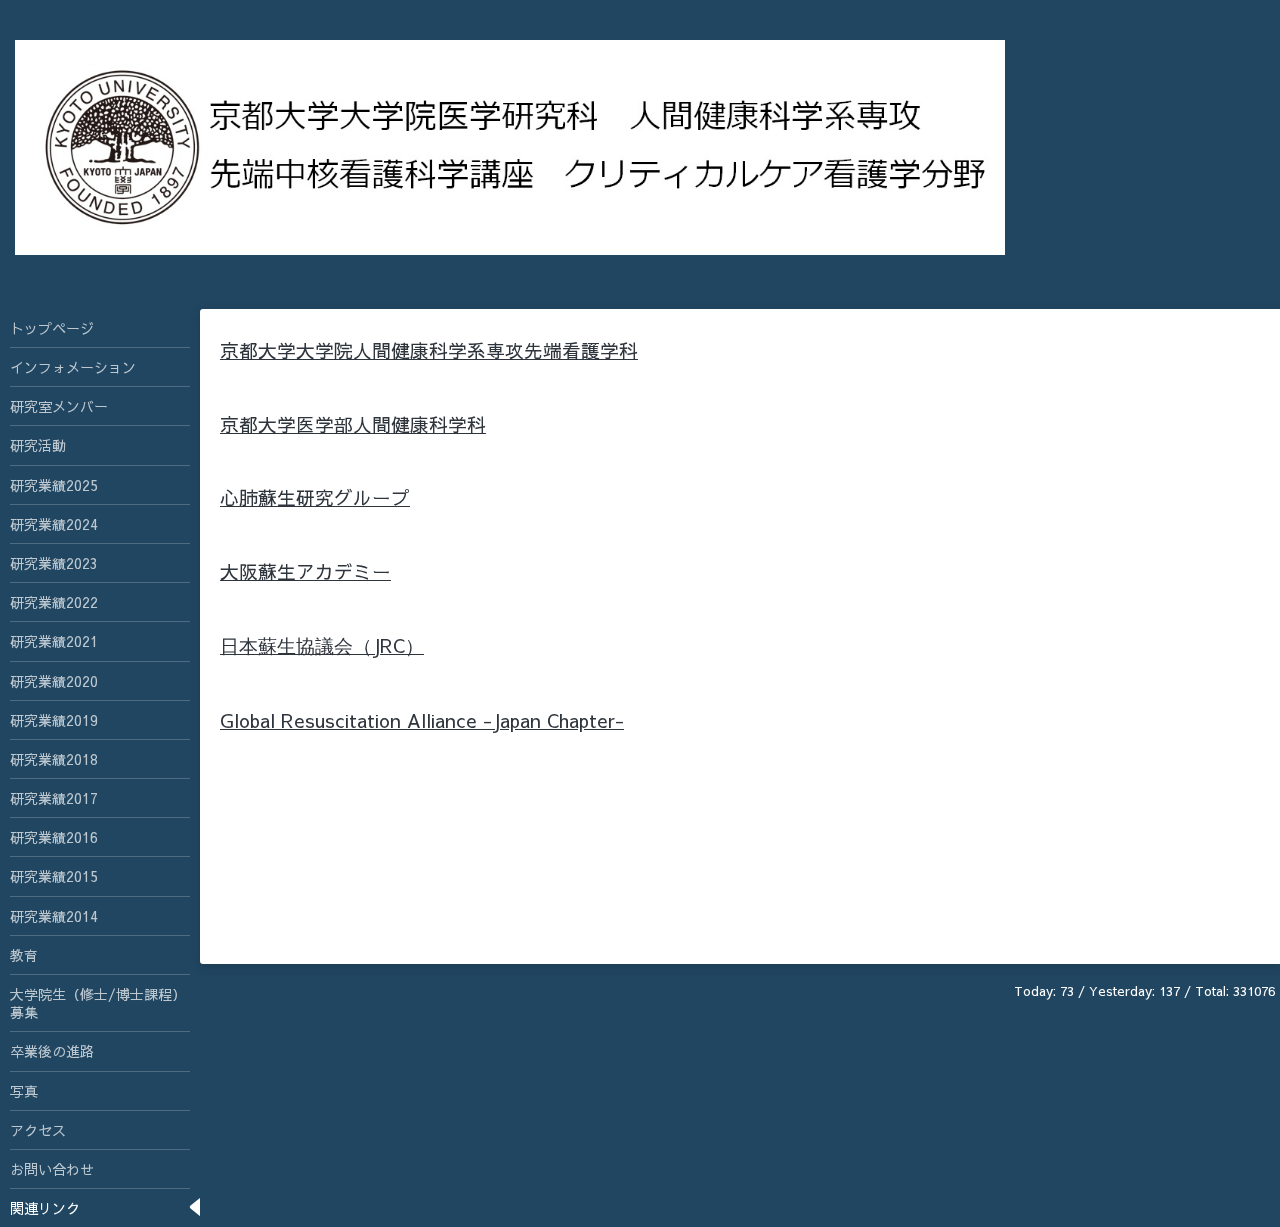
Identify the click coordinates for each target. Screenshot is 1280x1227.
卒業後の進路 (52, 1051)
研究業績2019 (54, 720)
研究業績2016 (54, 837)
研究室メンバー (59, 406)
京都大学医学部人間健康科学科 (353, 424)
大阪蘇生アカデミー (305, 571)
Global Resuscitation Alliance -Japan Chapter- (422, 720)
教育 (24, 955)
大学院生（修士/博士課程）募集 (98, 1003)
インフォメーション (73, 367)
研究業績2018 (54, 759)
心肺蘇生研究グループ (315, 497)
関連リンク (45, 1208)
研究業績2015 (54, 876)
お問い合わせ (52, 1169)
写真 (24, 1091)
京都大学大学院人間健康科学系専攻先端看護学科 (429, 350)
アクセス (38, 1130)
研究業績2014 (54, 916)
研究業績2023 (54, 563)
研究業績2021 (54, 641)
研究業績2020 (54, 681)
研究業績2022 (54, 602)
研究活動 (38, 445)
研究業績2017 (54, 798)
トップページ (52, 328)
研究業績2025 (54, 485)
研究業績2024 (54, 524)
